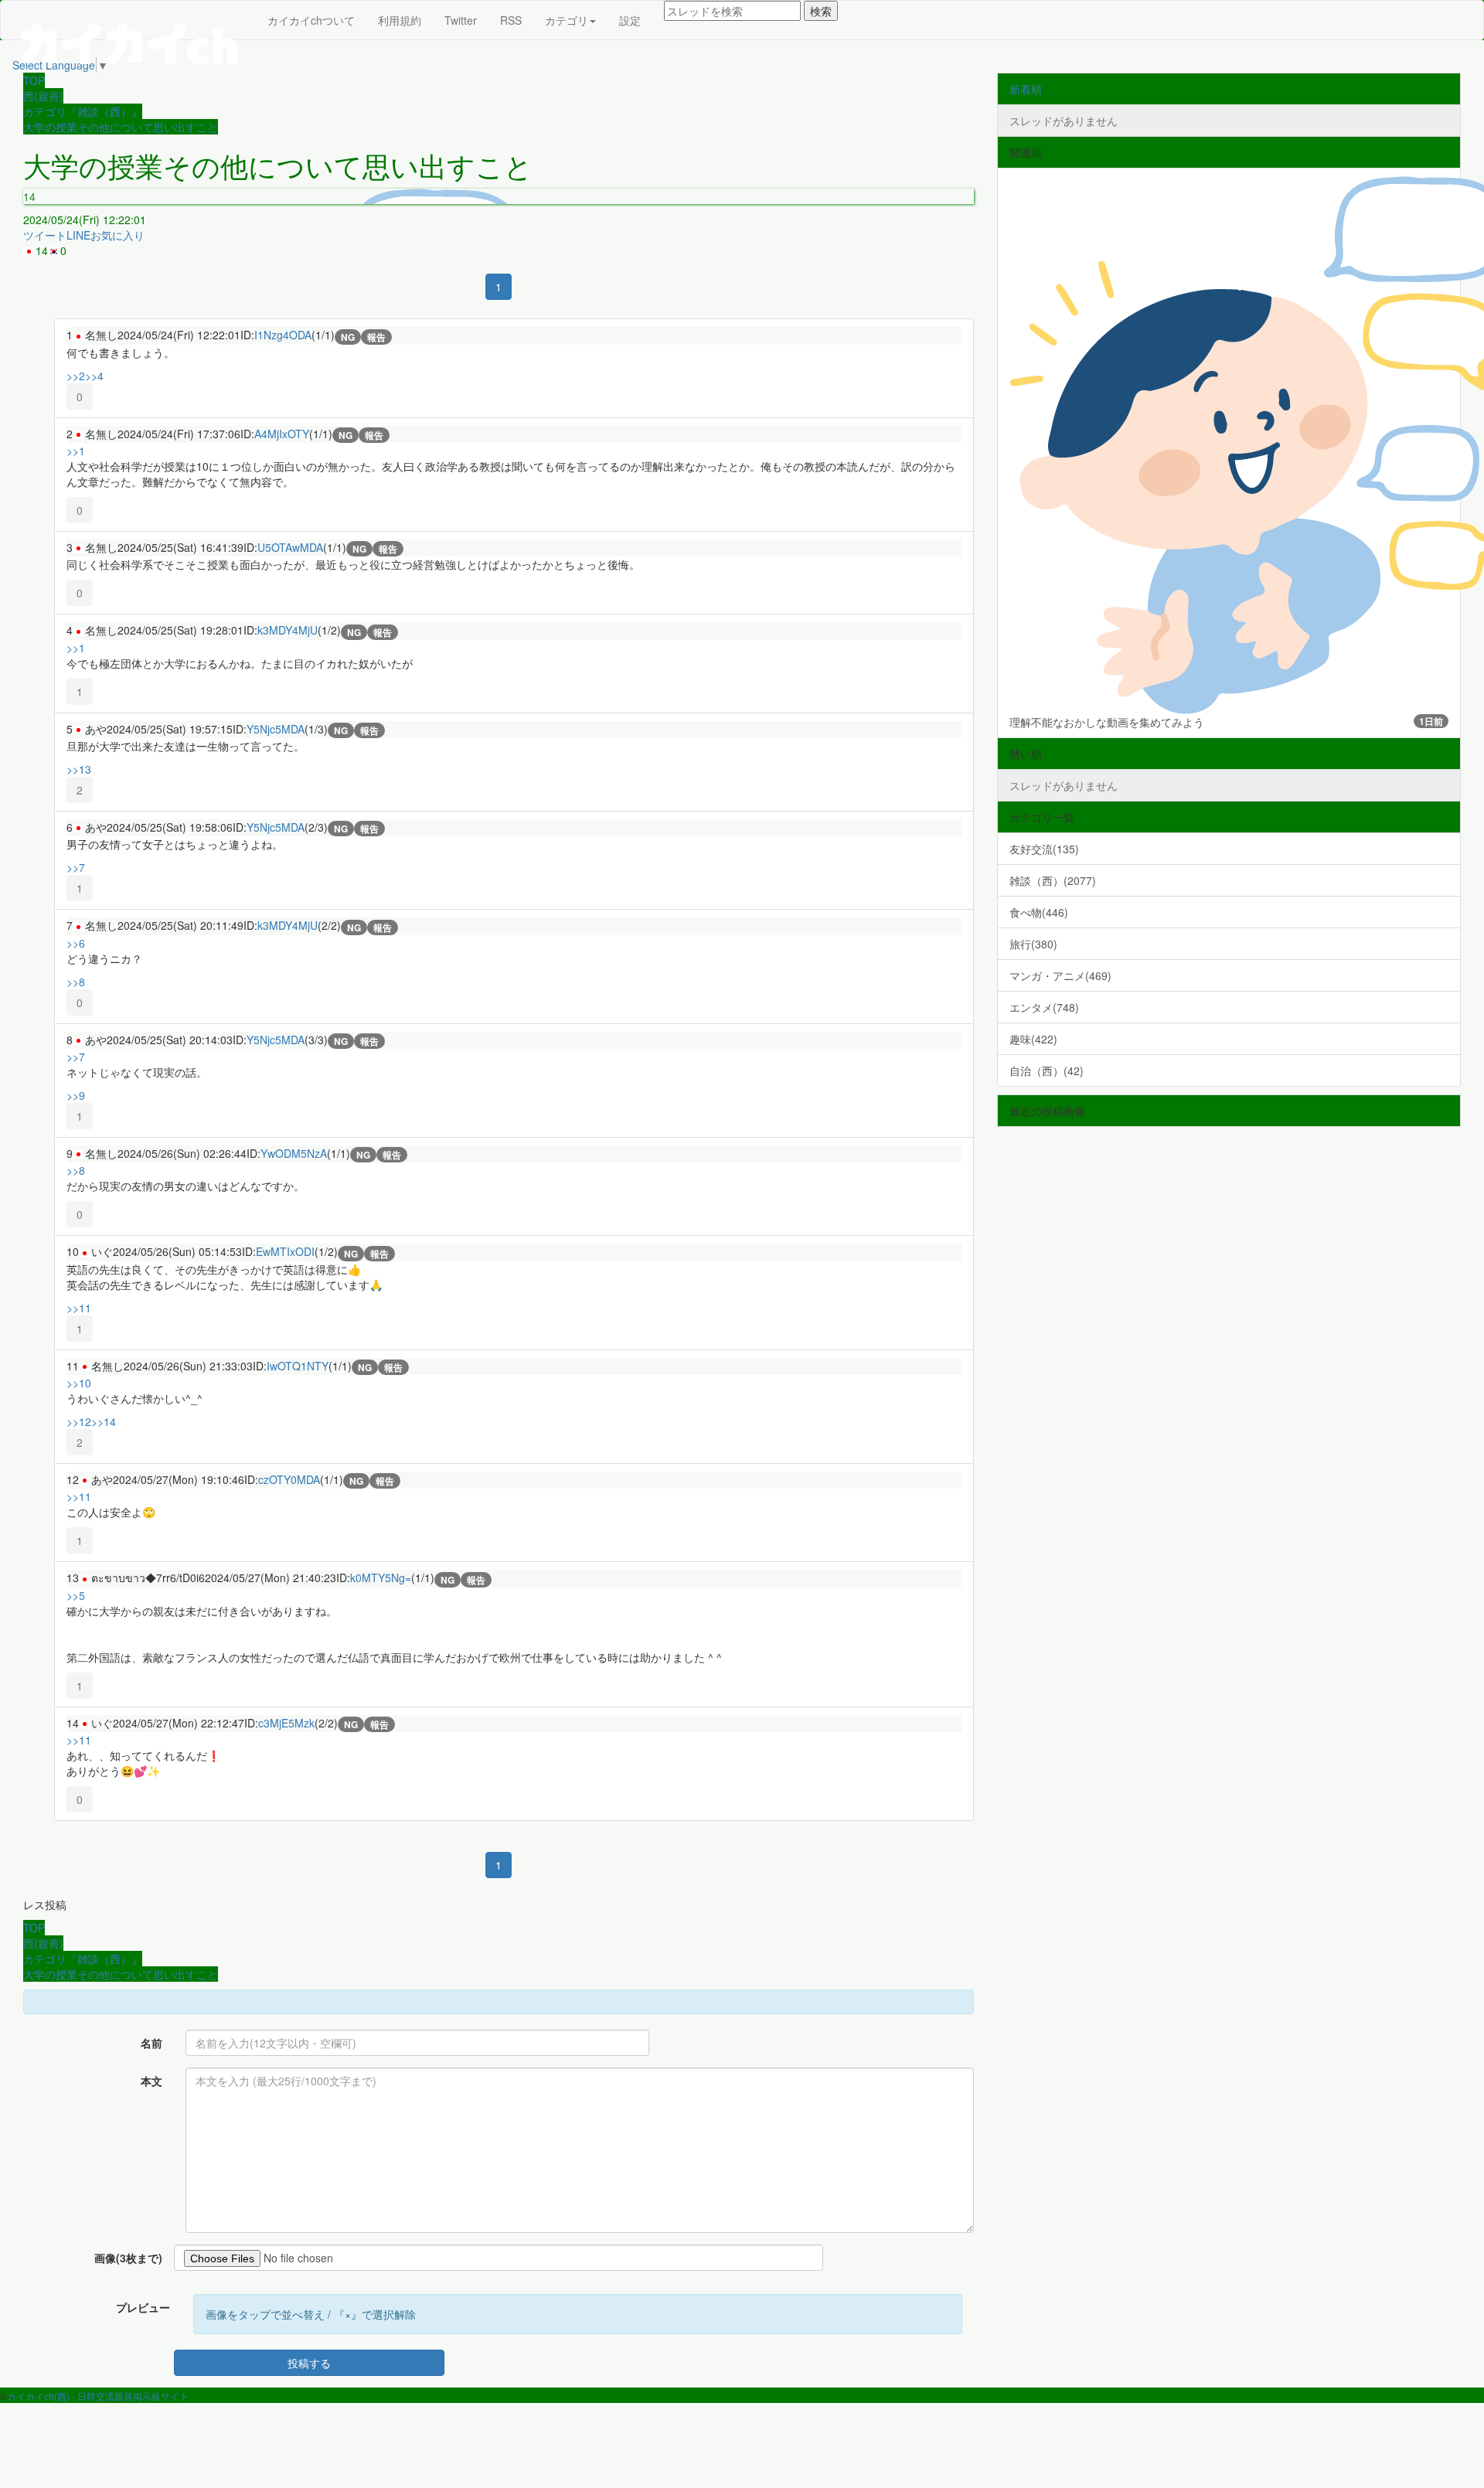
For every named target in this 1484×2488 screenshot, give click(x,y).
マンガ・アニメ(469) (1060, 975)
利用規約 (400, 20)
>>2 (76, 376)
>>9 (76, 1095)
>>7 (76, 867)
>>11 (79, 1308)
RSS (511, 20)
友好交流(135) (1044, 849)
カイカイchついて (311, 20)
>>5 (76, 1595)
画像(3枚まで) (128, 2258)
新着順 (1026, 89)
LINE (78, 235)
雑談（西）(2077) (1053, 880)
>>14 (104, 1421)
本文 (151, 2081)
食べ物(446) (1039, 912)
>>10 (79, 1383)
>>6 (76, 943)
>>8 (76, 982)
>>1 (76, 451)
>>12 (79, 1421)
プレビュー (143, 2307)
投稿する (309, 2363)
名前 (151, 2043)
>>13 (79, 769)
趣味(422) (1033, 1039)
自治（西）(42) (1047, 1070)
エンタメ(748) (1044, 1007)
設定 (630, 20)
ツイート (45, 235)
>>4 (94, 376)
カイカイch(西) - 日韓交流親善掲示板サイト (98, 2396)
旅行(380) (1033, 944)
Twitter (461, 20)
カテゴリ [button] (567, 20)
